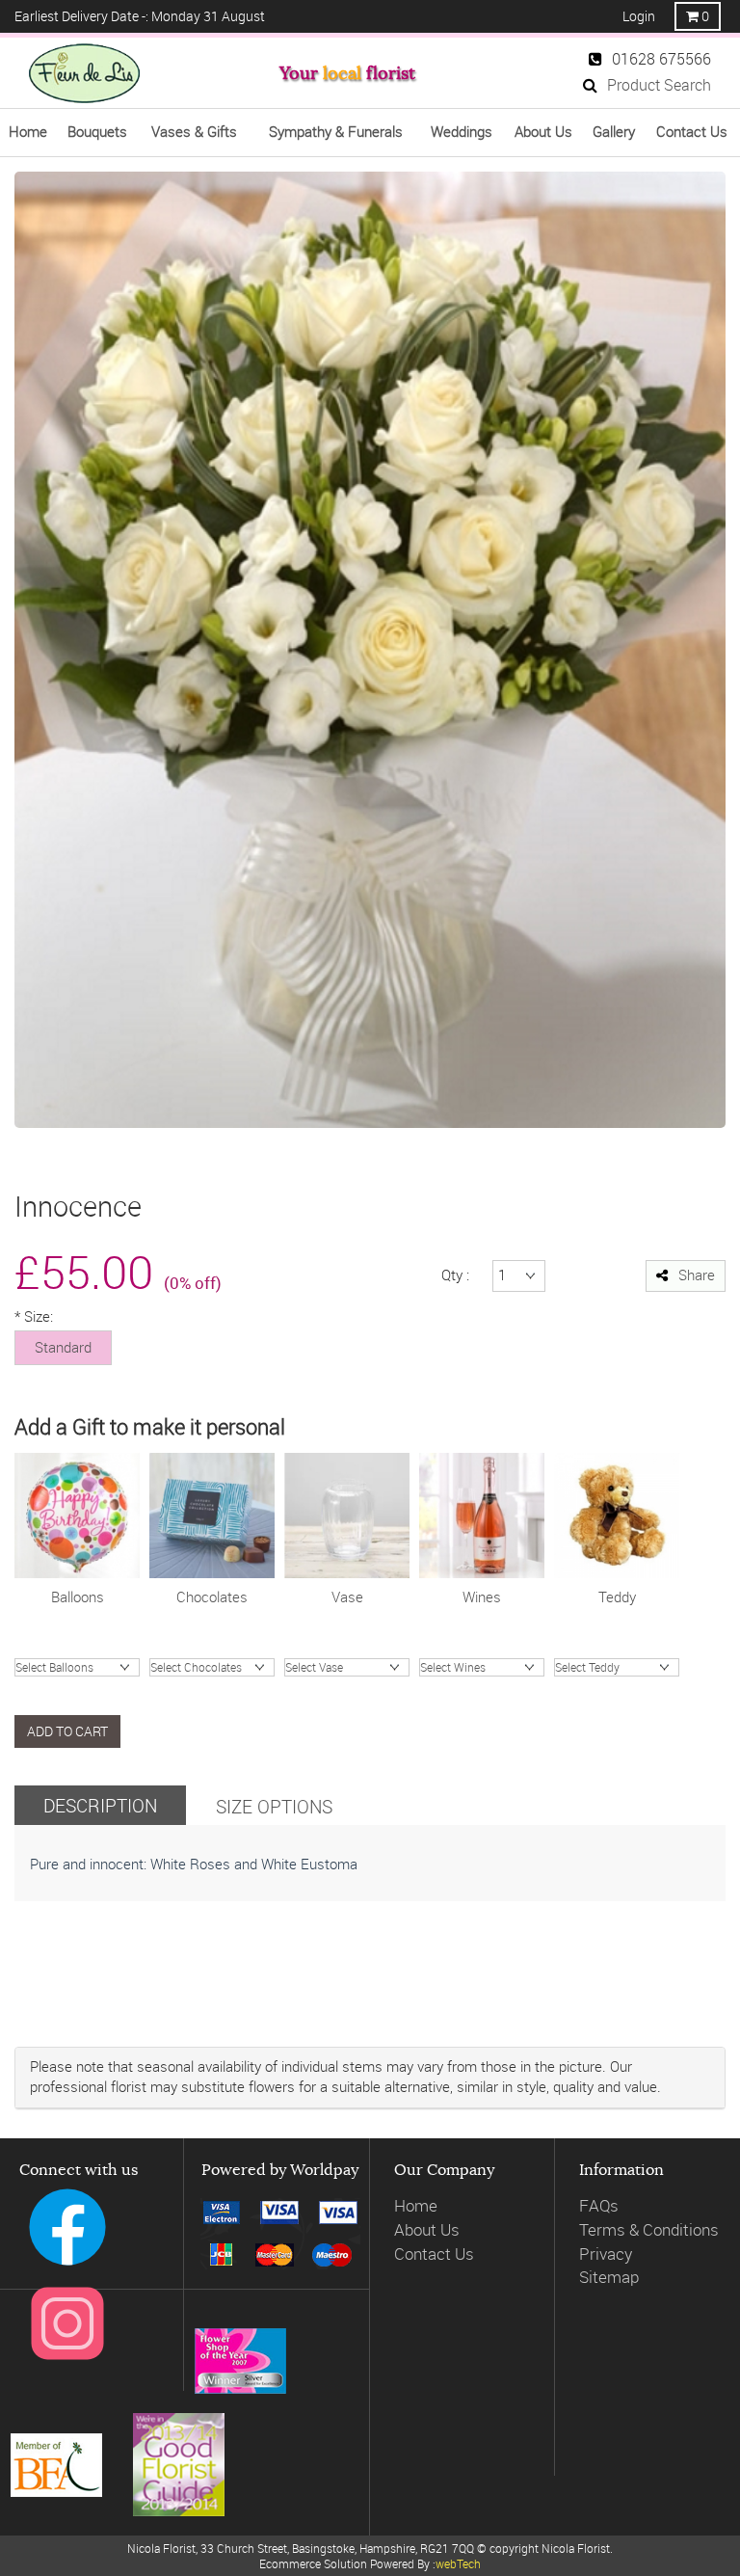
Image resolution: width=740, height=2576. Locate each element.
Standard (63, 1347)
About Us (427, 2229)
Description (100, 1805)
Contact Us (434, 2254)
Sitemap (609, 2277)
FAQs (599, 2205)
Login (639, 16)
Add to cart (67, 1731)
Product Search (659, 85)
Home (416, 2205)
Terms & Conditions (649, 2229)
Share (697, 1275)
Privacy (606, 2254)
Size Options (274, 1806)
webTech (458, 2563)
